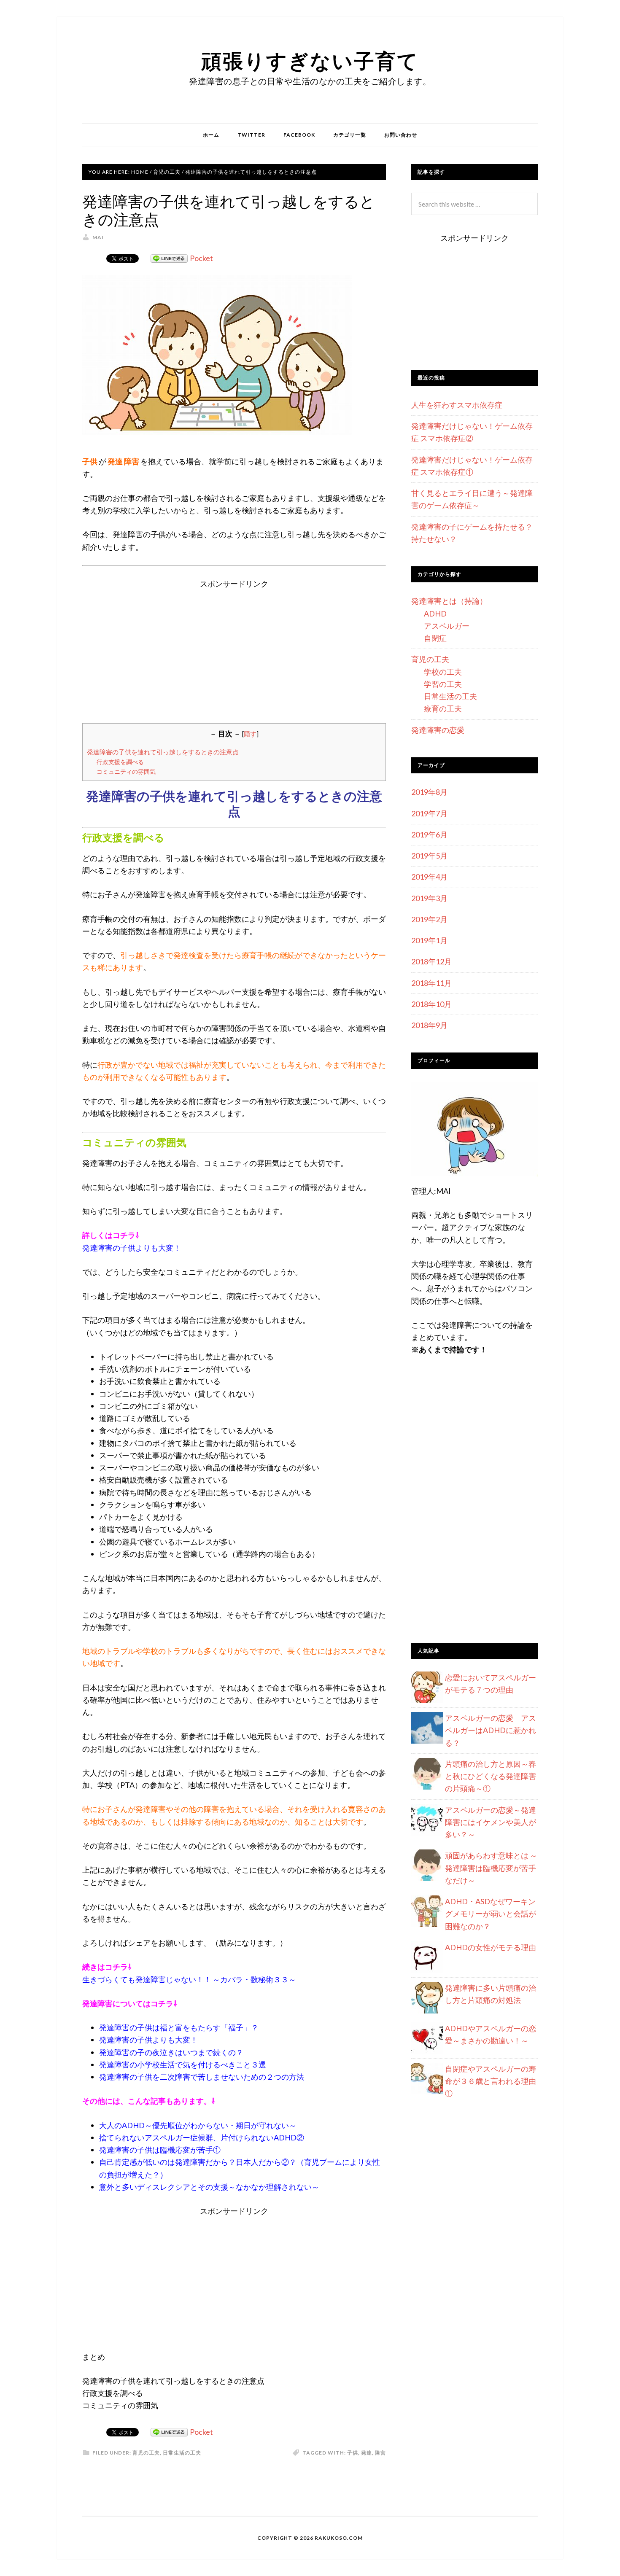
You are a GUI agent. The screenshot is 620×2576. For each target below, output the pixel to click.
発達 (367, 2453)
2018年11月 (431, 983)
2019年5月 (429, 856)
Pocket (201, 258)
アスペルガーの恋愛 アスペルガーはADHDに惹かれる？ (491, 1730)
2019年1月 (429, 940)
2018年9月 (429, 1025)
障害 (380, 2453)
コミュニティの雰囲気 (126, 771)
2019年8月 (429, 792)
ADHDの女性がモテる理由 (491, 1947)
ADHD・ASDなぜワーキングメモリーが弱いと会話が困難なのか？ (491, 1914)
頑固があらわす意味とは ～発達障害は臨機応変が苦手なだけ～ (491, 1868)
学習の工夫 (443, 684)
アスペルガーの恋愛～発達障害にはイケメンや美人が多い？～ (491, 1822)
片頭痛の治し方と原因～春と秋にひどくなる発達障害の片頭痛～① (491, 1776)
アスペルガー (447, 626)
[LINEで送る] (169, 258)
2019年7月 (429, 813)
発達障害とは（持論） (449, 601)
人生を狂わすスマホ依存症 (457, 405)
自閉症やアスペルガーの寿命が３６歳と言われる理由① (491, 2081)
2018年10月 (431, 1004)
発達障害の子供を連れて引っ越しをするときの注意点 (163, 752)
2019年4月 (429, 877)
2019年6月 (429, 834)
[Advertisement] (234, 649)
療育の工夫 (443, 708)
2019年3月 (429, 898)
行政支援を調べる (120, 762)
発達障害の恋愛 (438, 730)
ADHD (435, 614)
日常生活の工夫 (182, 2453)
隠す (250, 734)
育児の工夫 (146, 2453)
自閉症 (435, 638)
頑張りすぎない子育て (310, 61)
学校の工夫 (443, 672)
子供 (353, 2453)
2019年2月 (429, 919)
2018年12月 (431, 961)
